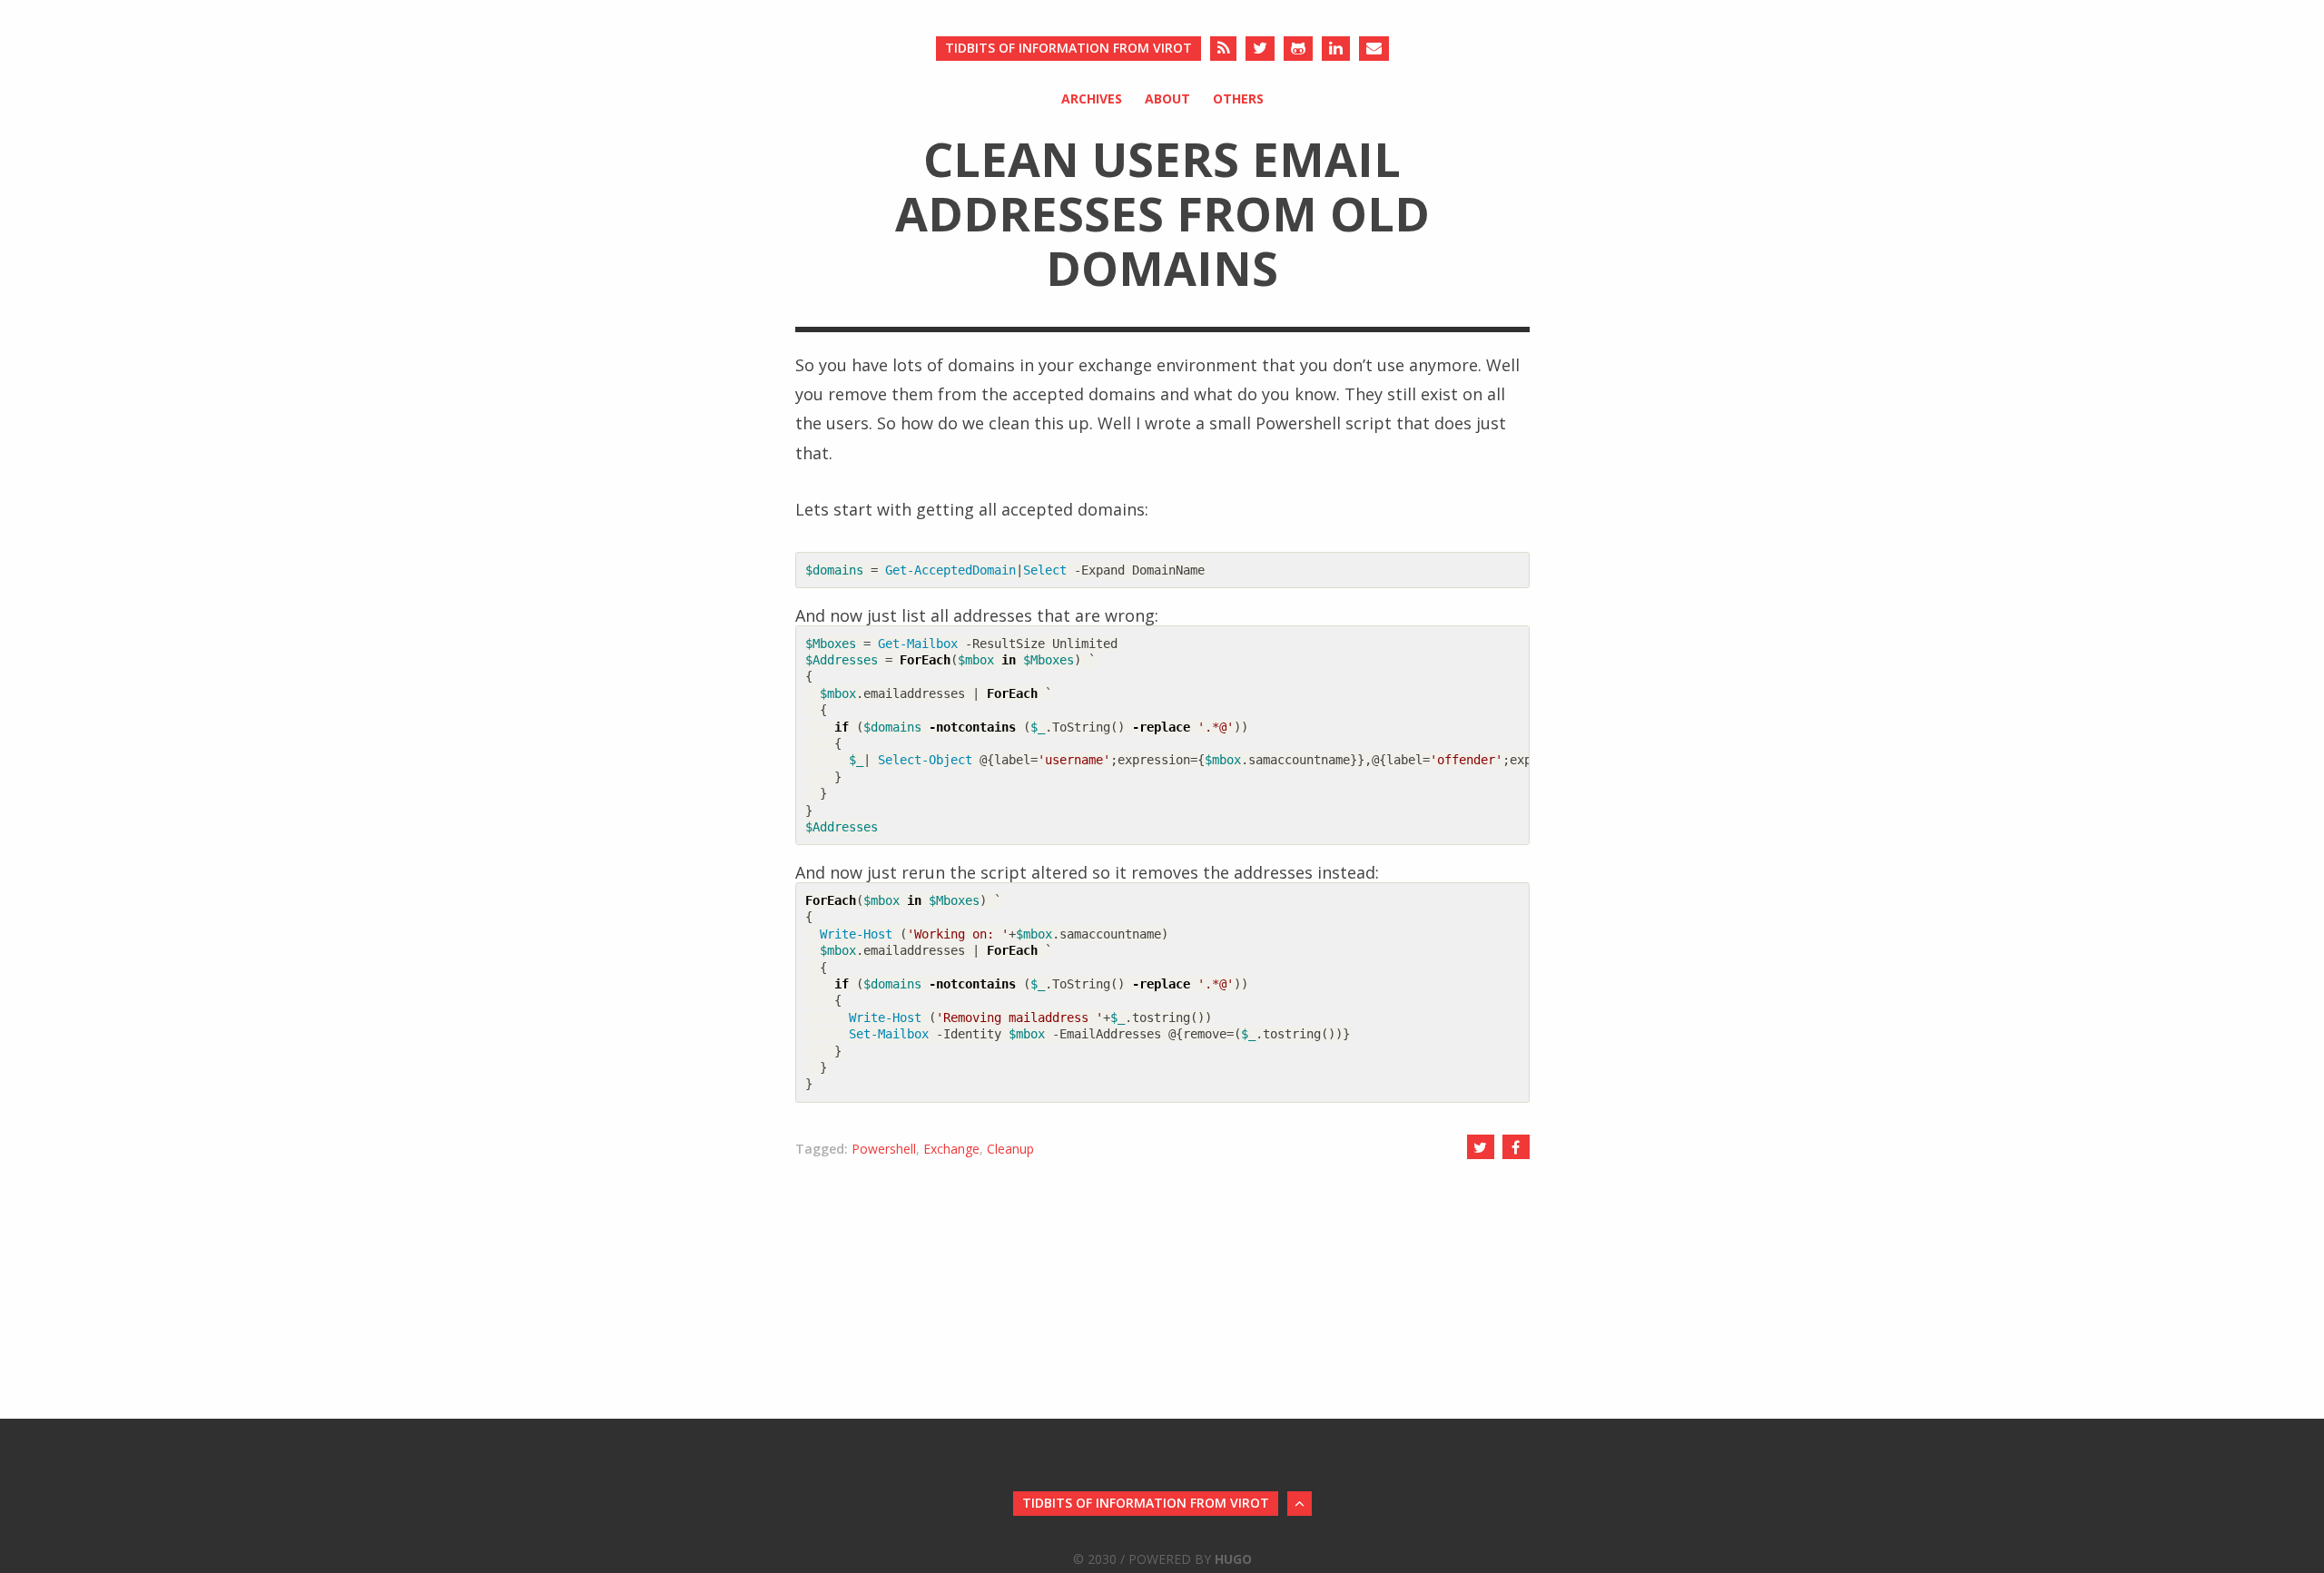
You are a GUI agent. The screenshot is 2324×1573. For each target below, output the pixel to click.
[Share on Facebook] (1516, 1147)
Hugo (1233, 1559)
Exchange (951, 1149)
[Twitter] (1260, 49)
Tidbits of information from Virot (1068, 48)
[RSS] (1223, 49)
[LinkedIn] (1336, 49)
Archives (1092, 98)
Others (1238, 98)
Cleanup (1010, 1149)
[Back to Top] (1300, 1504)
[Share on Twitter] (1481, 1147)
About (1167, 98)
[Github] (1298, 49)
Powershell (884, 1149)
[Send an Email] (1374, 49)
